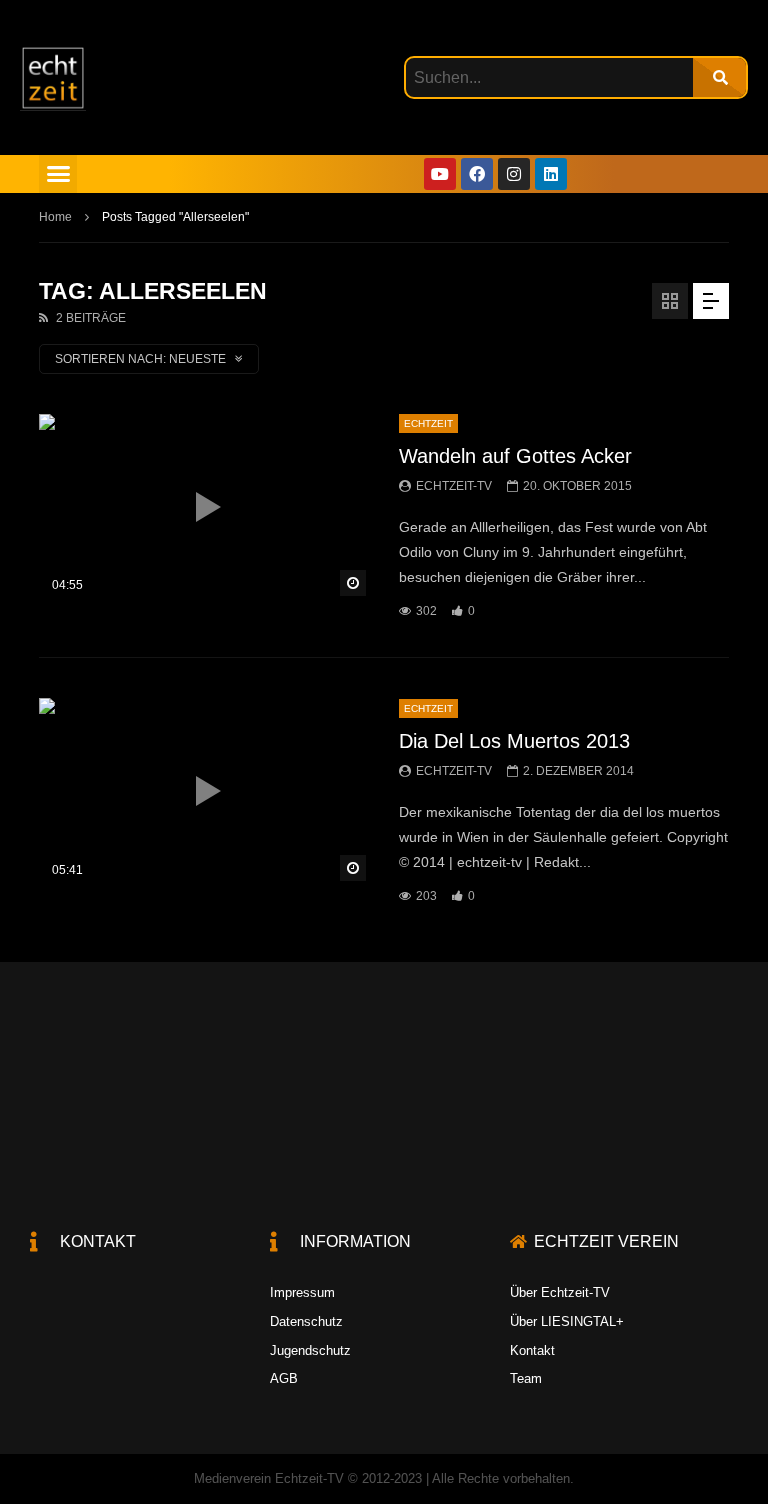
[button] (58, 174)
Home (55, 217)
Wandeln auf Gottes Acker (515, 456)
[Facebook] (477, 174)
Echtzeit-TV (454, 486)
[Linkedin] (551, 174)
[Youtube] (440, 174)
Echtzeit (428, 423)
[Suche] (719, 77)
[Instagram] (514, 174)
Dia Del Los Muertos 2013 (514, 741)
